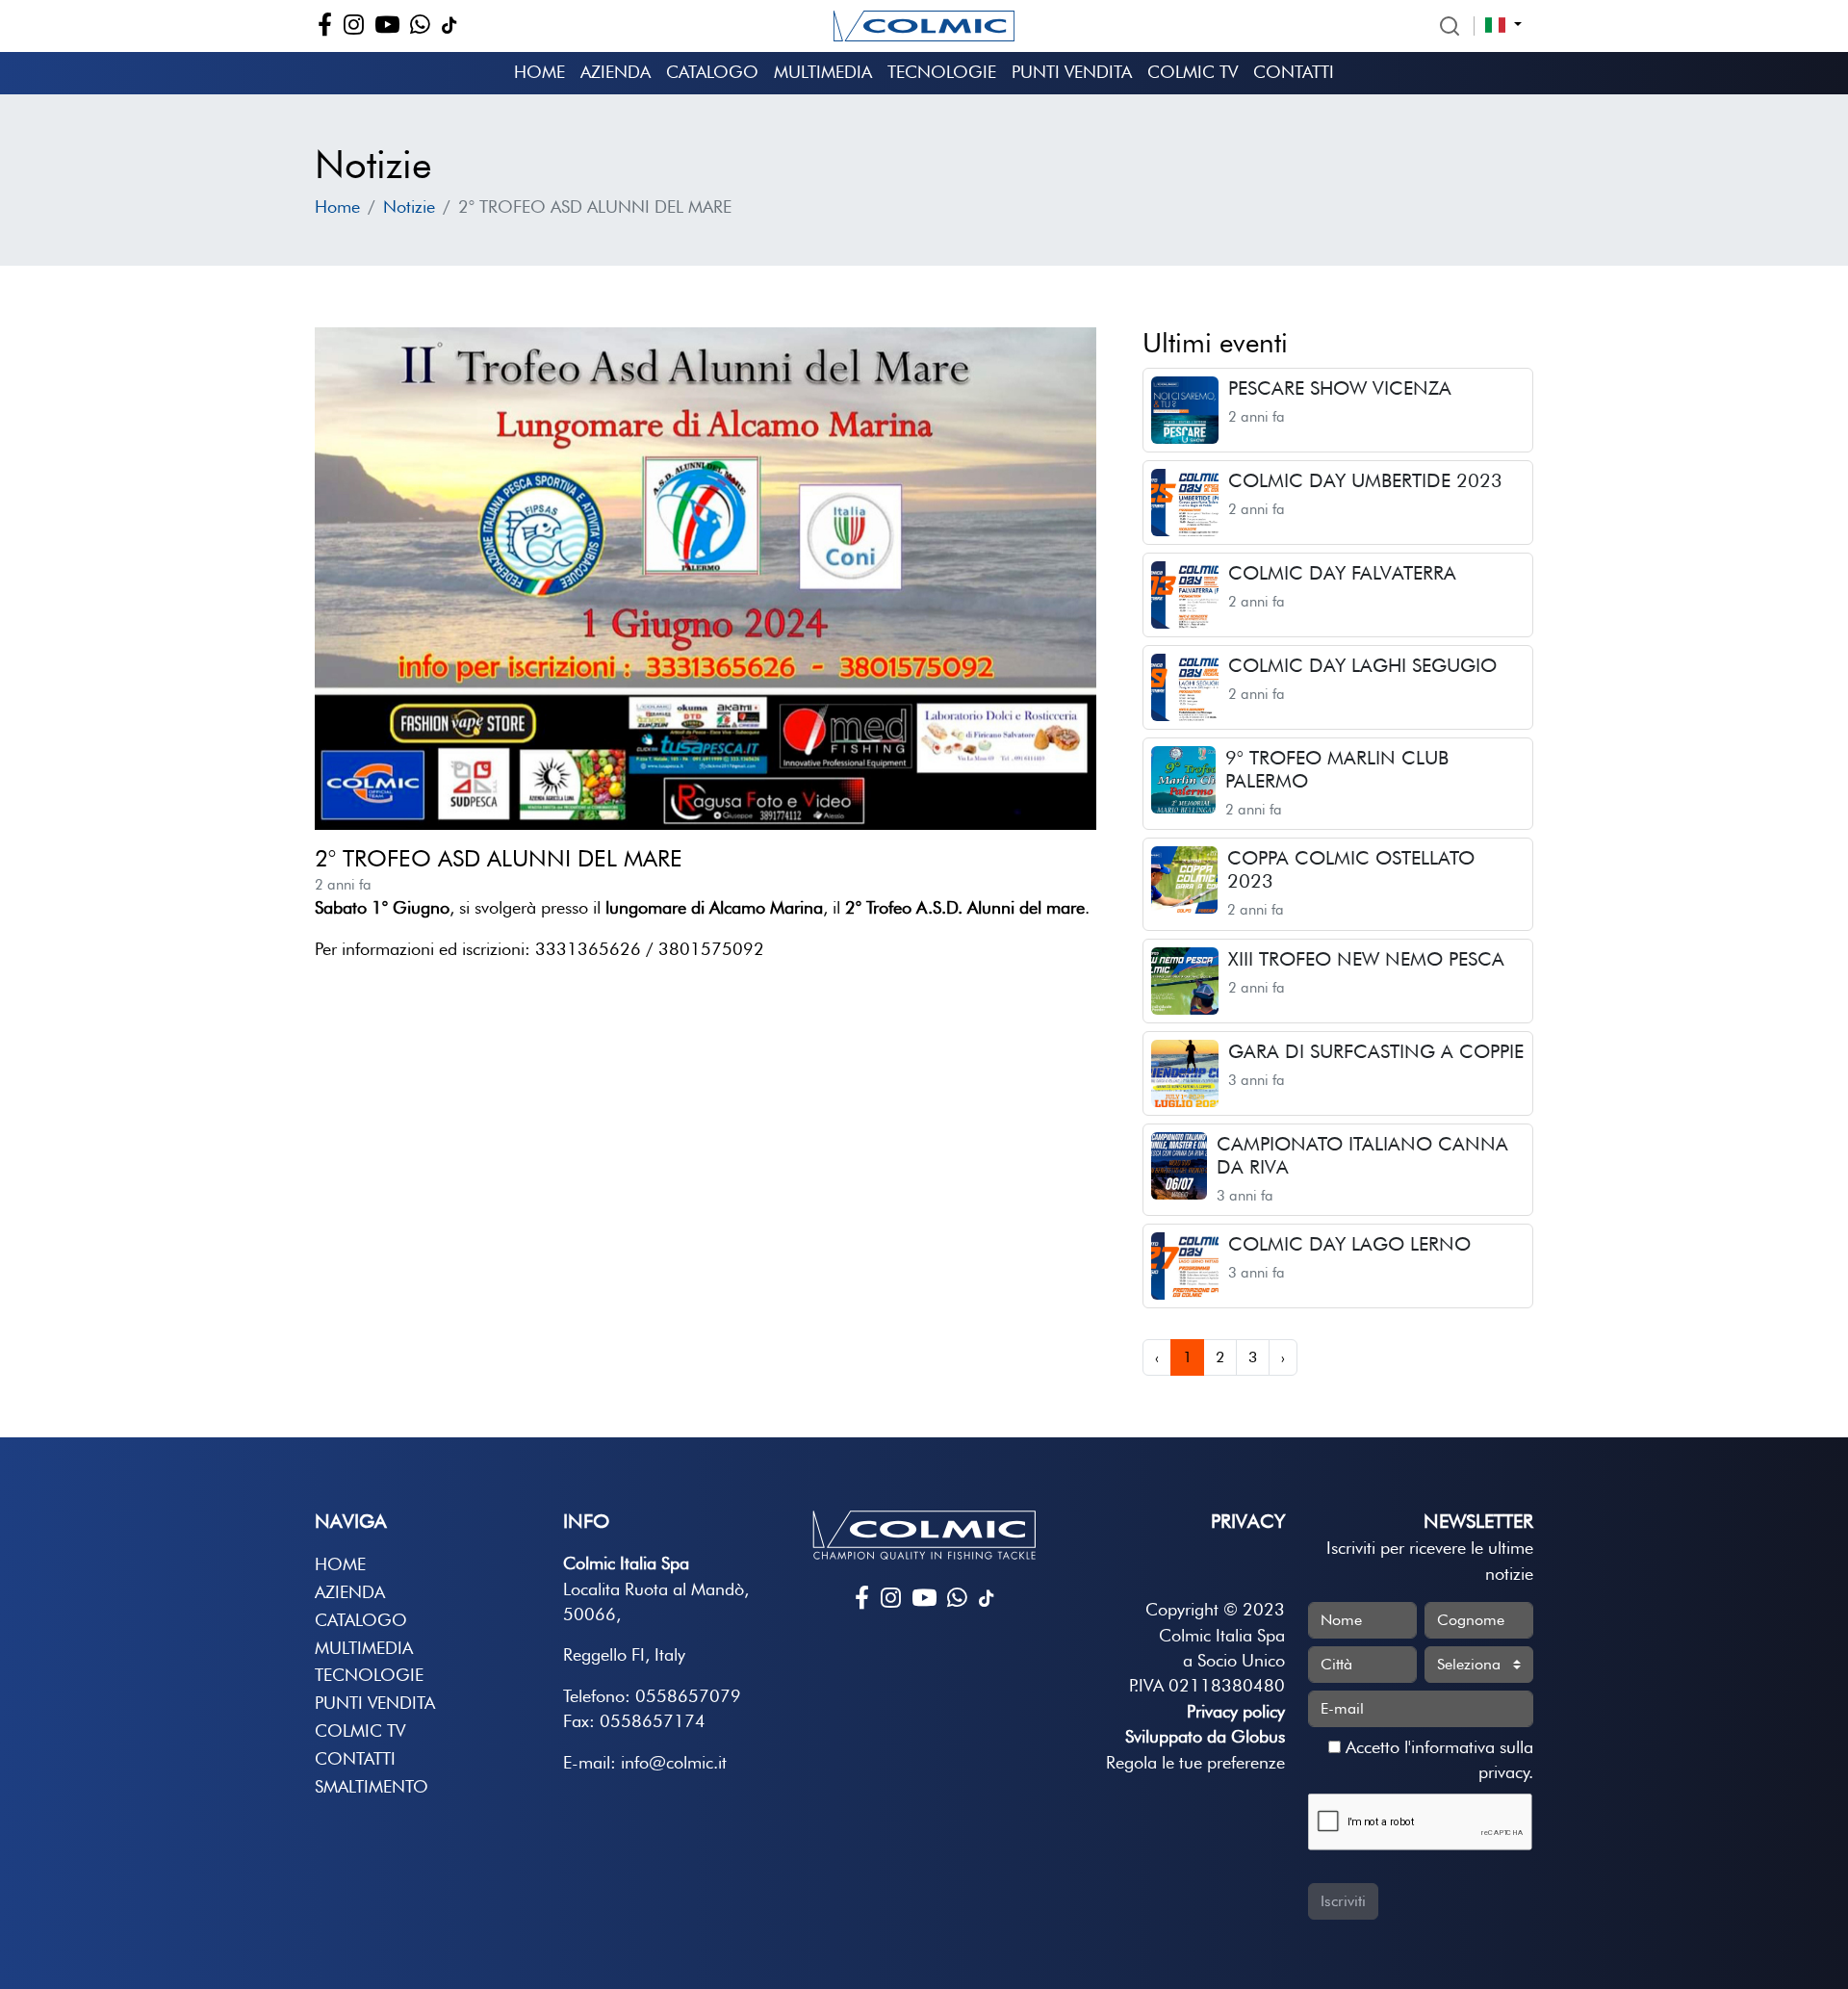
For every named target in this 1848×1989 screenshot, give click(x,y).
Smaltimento (372, 1786)
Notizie (409, 207)
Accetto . (1437, 1759)
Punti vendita (1072, 72)
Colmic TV (1193, 72)
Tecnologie (942, 72)
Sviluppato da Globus (1205, 1736)
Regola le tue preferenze (1195, 1762)
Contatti (1294, 72)
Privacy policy (1236, 1711)
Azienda (616, 72)
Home (539, 72)
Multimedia (823, 72)
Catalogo (712, 72)
